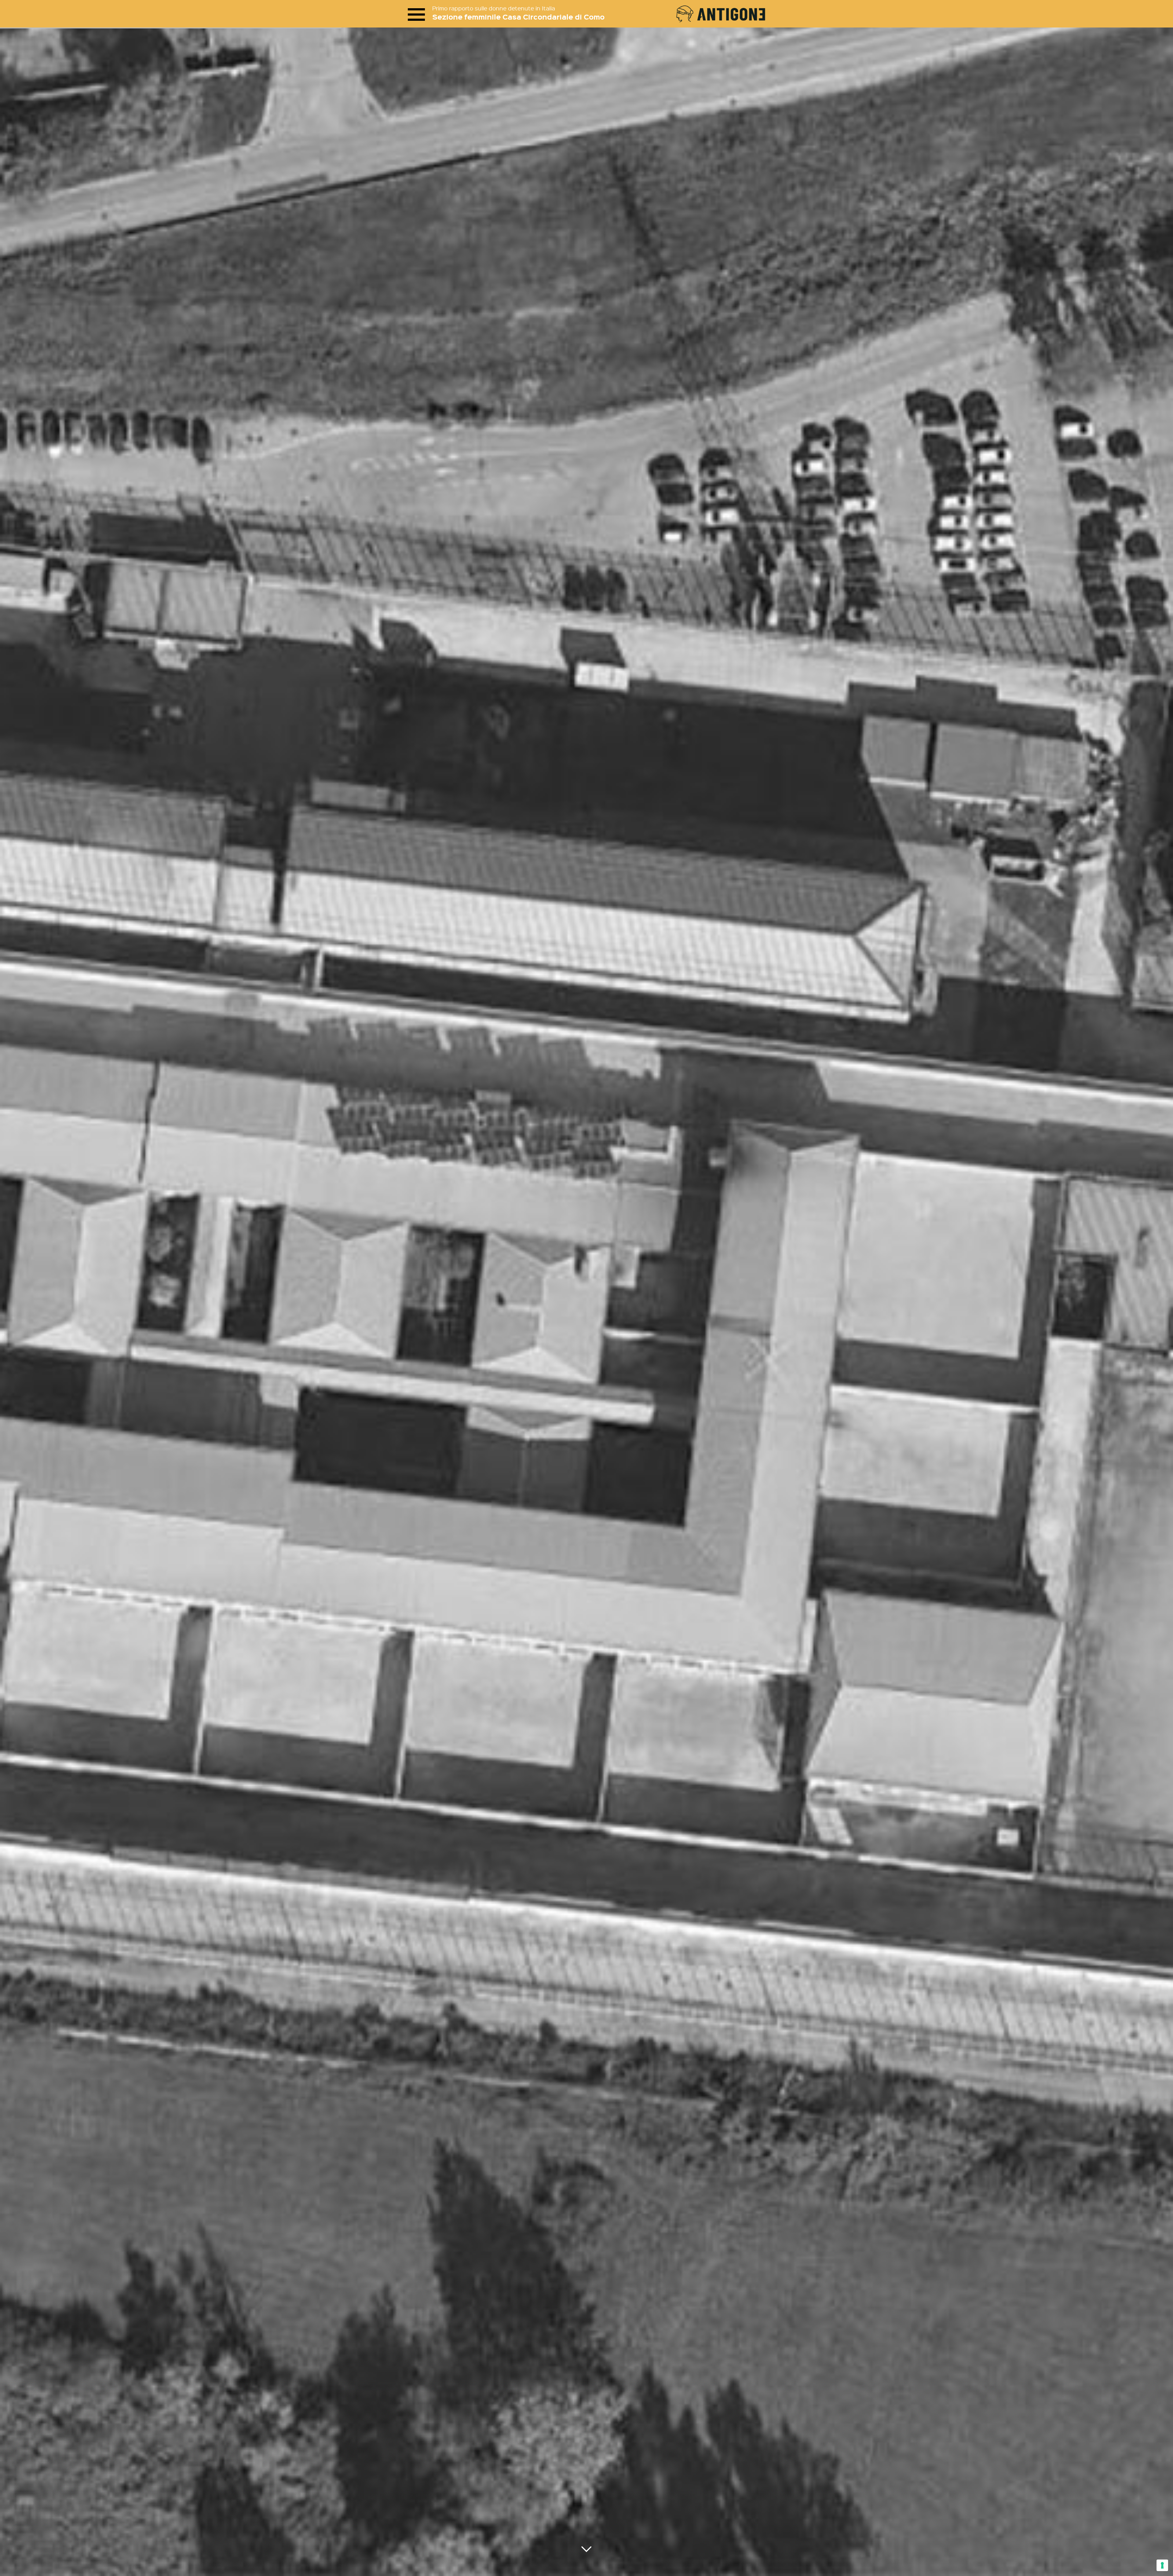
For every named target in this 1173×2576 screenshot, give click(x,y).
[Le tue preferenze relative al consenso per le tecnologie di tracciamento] (1162, 2565)
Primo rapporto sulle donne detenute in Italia (494, 8)
